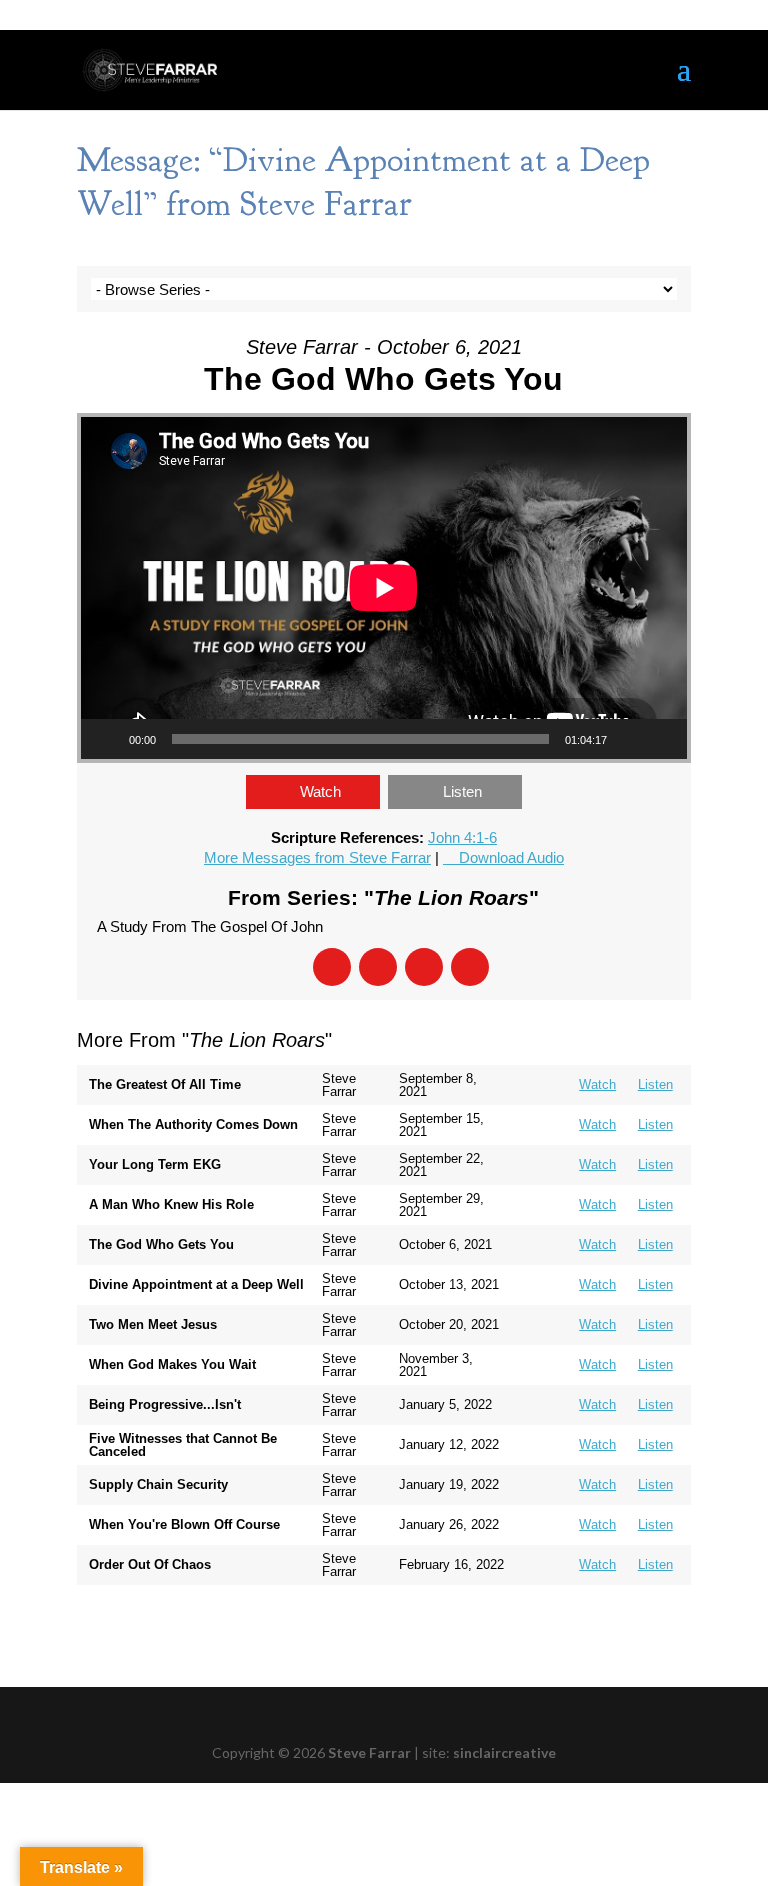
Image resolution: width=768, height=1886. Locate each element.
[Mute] (629, 739)
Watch (320, 791)
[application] (384, 587)
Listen (462, 791)
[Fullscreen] (661, 739)
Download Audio (511, 857)
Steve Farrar (369, 1752)
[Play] (107, 739)
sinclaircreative (504, 1752)
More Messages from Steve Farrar (317, 857)
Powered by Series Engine (617, 1625)
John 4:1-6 (462, 837)
